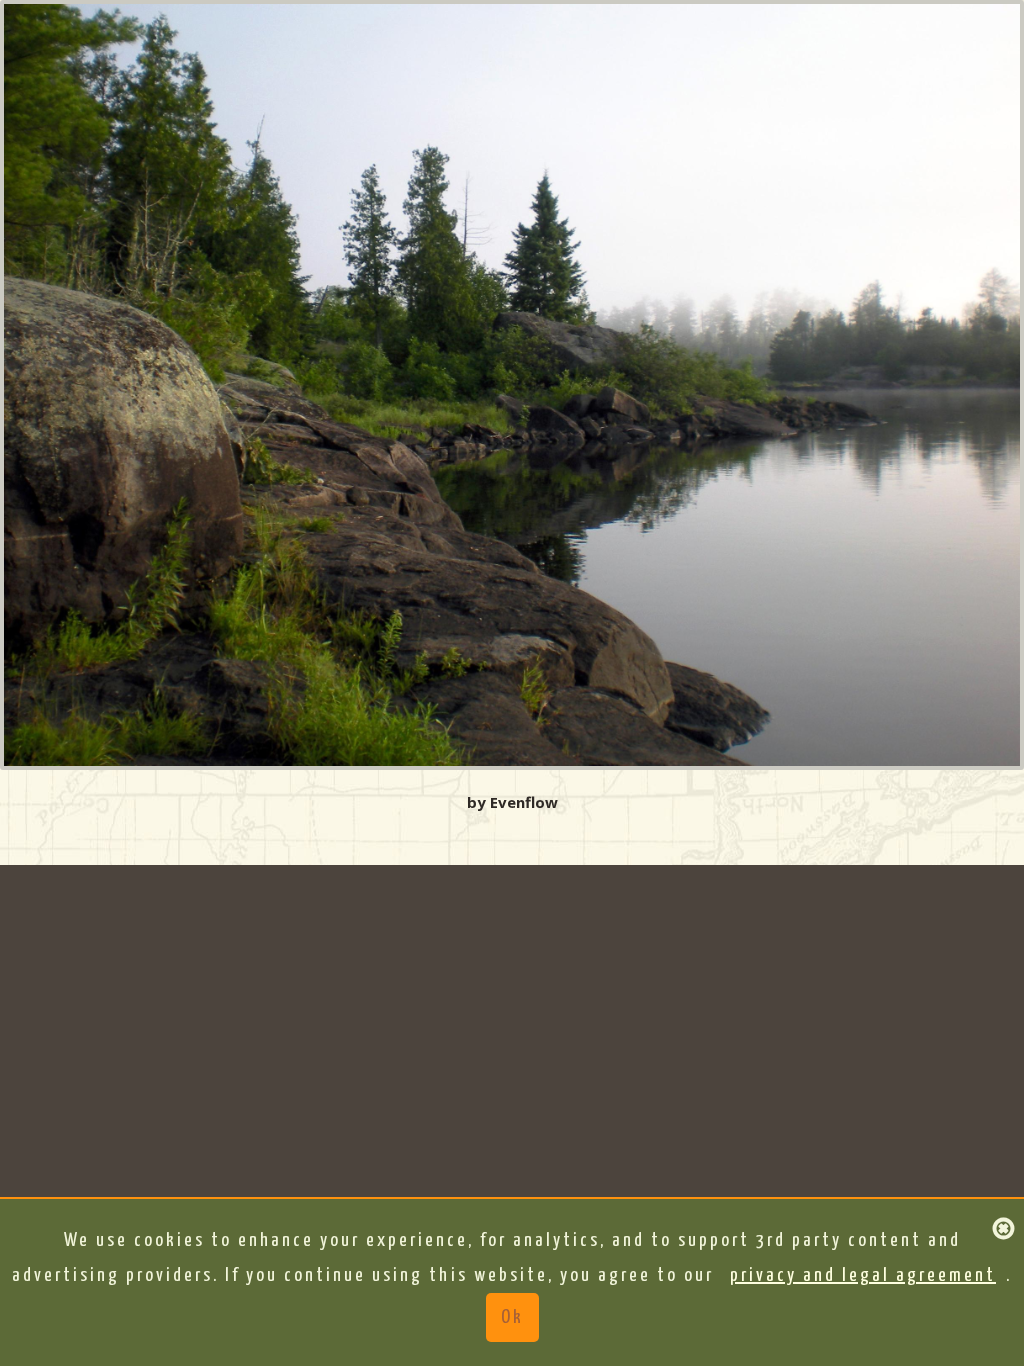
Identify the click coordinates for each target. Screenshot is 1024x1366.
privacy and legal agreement (863, 1275)
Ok (512, 1317)
